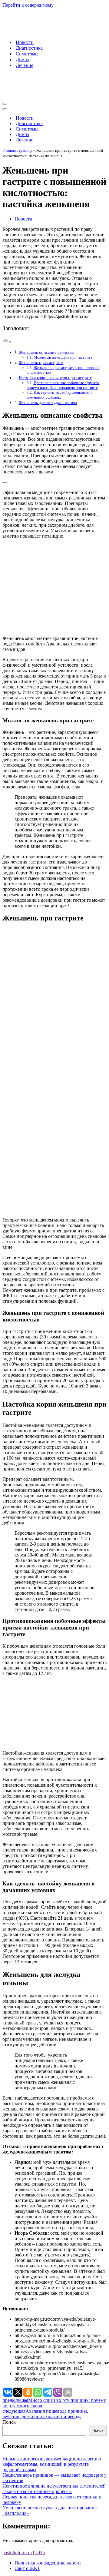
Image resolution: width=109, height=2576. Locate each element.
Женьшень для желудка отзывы (48, 403)
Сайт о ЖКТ (27, 2568)
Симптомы (27, 54)
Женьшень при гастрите (41, 363)
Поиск (9, 2422)
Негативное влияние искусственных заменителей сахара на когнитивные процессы (54, 2489)
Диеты (23, 60)
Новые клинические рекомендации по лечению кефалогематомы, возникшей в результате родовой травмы (52, 2464)
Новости (25, 42)
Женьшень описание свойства (46, 352)
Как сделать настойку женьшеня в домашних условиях (59, 395)
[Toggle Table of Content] (7, 342)
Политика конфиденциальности (48, 2563)
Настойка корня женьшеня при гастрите (55, 378)
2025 (40, 2553)
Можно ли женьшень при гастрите (63, 357)
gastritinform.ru (17, 2553)
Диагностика (29, 48)
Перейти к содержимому (28, 5)
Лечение (25, 65)
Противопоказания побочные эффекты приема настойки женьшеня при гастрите (63, 385)
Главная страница (17, 150)
